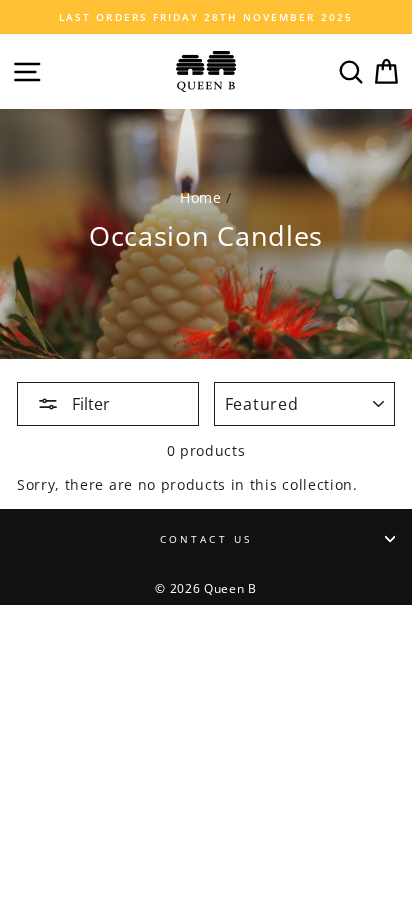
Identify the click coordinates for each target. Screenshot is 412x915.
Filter (89, 404)
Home (201, 197)
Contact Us (206, 539)
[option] (206, 17)
